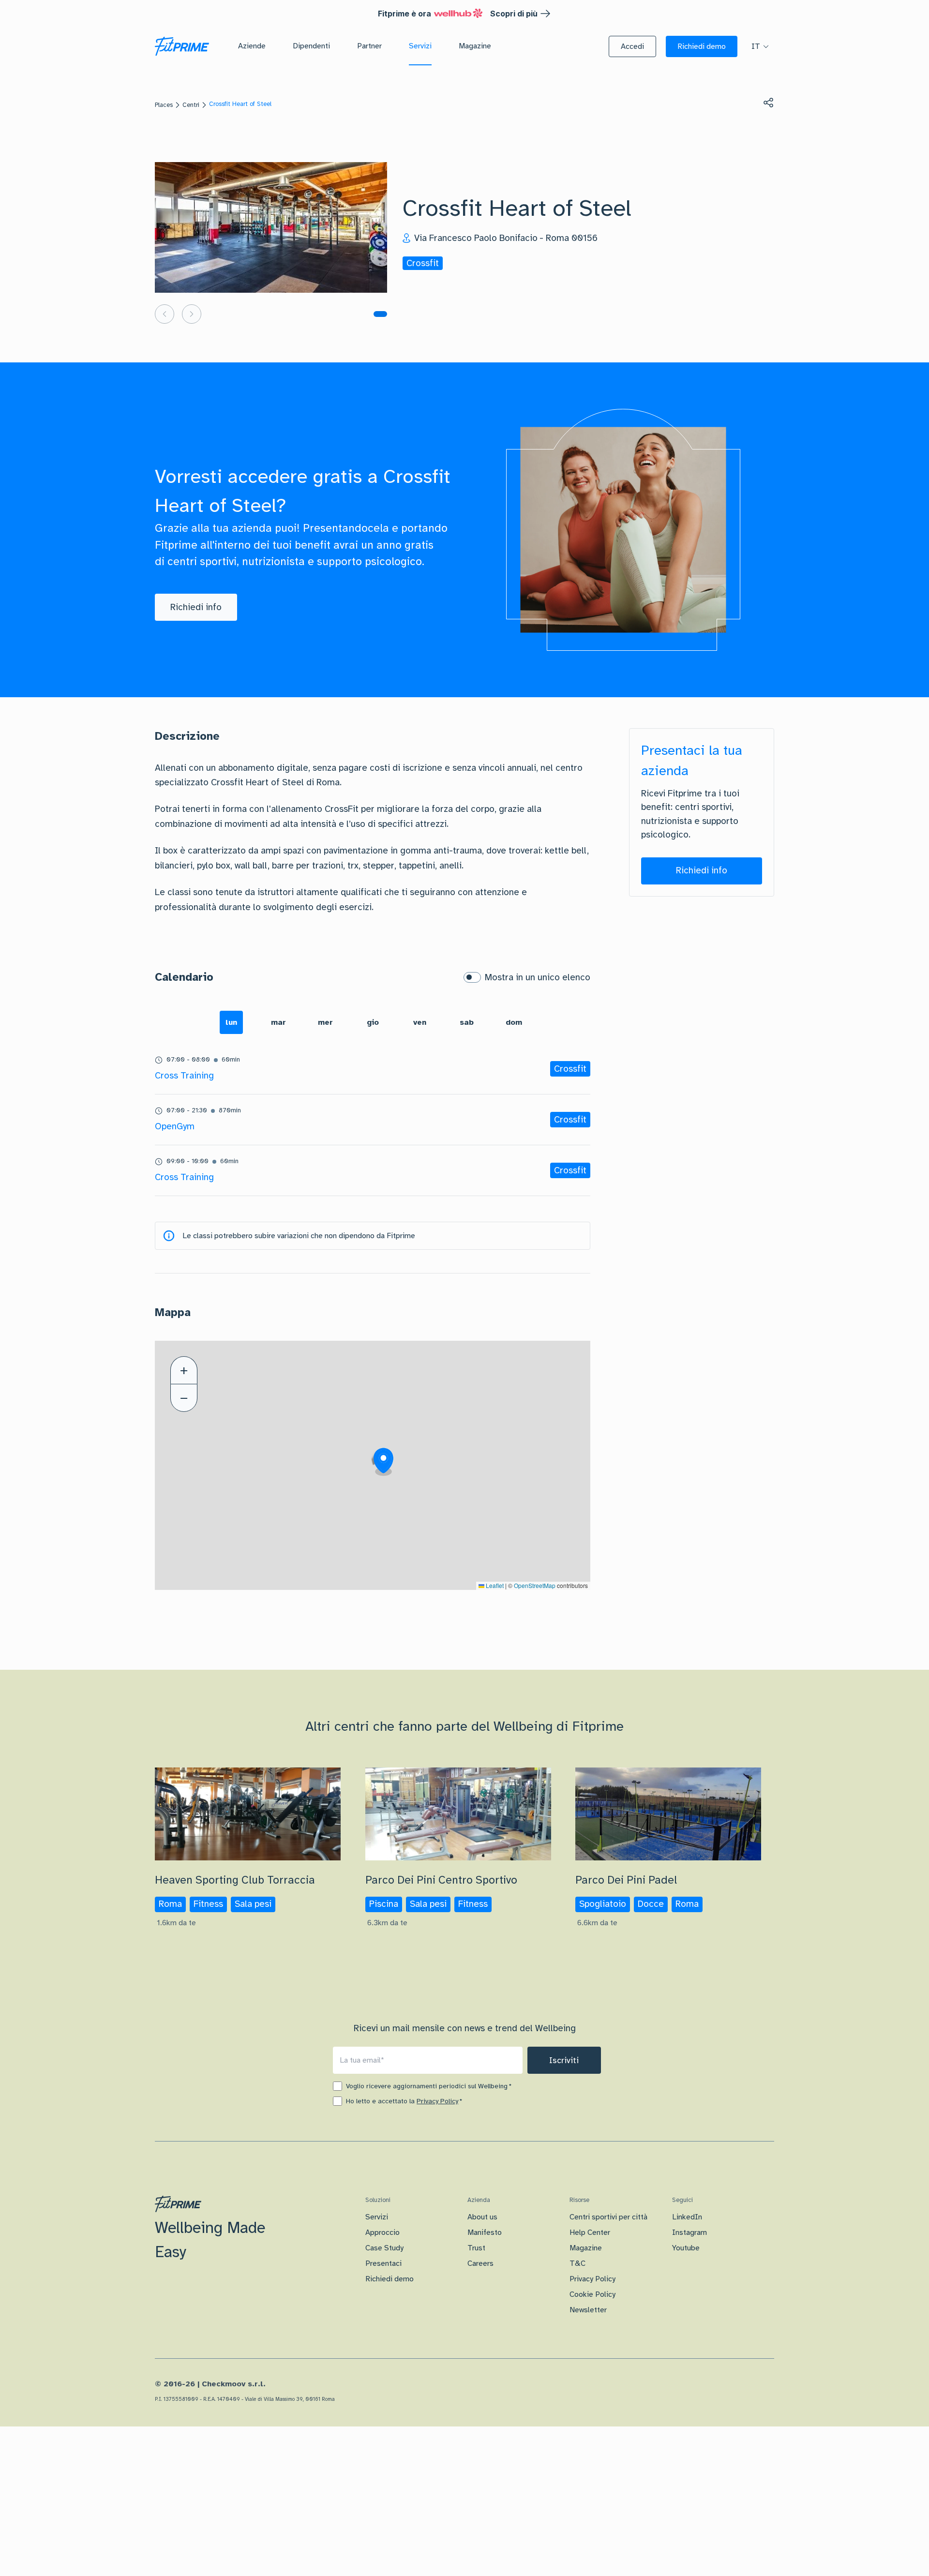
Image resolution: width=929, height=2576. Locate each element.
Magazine (586, 2248)
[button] (632, 46)
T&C (577, 2263)
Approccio (382, 2232)
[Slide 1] (380, 314)
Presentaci (383, 2263)
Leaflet (494, 1585)
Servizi (377, 2217)
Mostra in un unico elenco (538, 977)
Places (164, 105)
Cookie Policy (592, 2294)
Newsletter (588, 2310)
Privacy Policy (437, 2101)
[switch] (472, 977)
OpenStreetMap (535, 1585)
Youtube (686, 2248)
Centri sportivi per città (608, 2217)
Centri (191, 105)
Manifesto (485, 2232)
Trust (476, 2248)
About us (482, 2217)
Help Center (590, 2232)
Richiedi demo (390, 2279)
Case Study (384, 2248)
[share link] (768, 103)
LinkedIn (687, 2217)
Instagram (689, 2232)
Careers (480, 2263)
